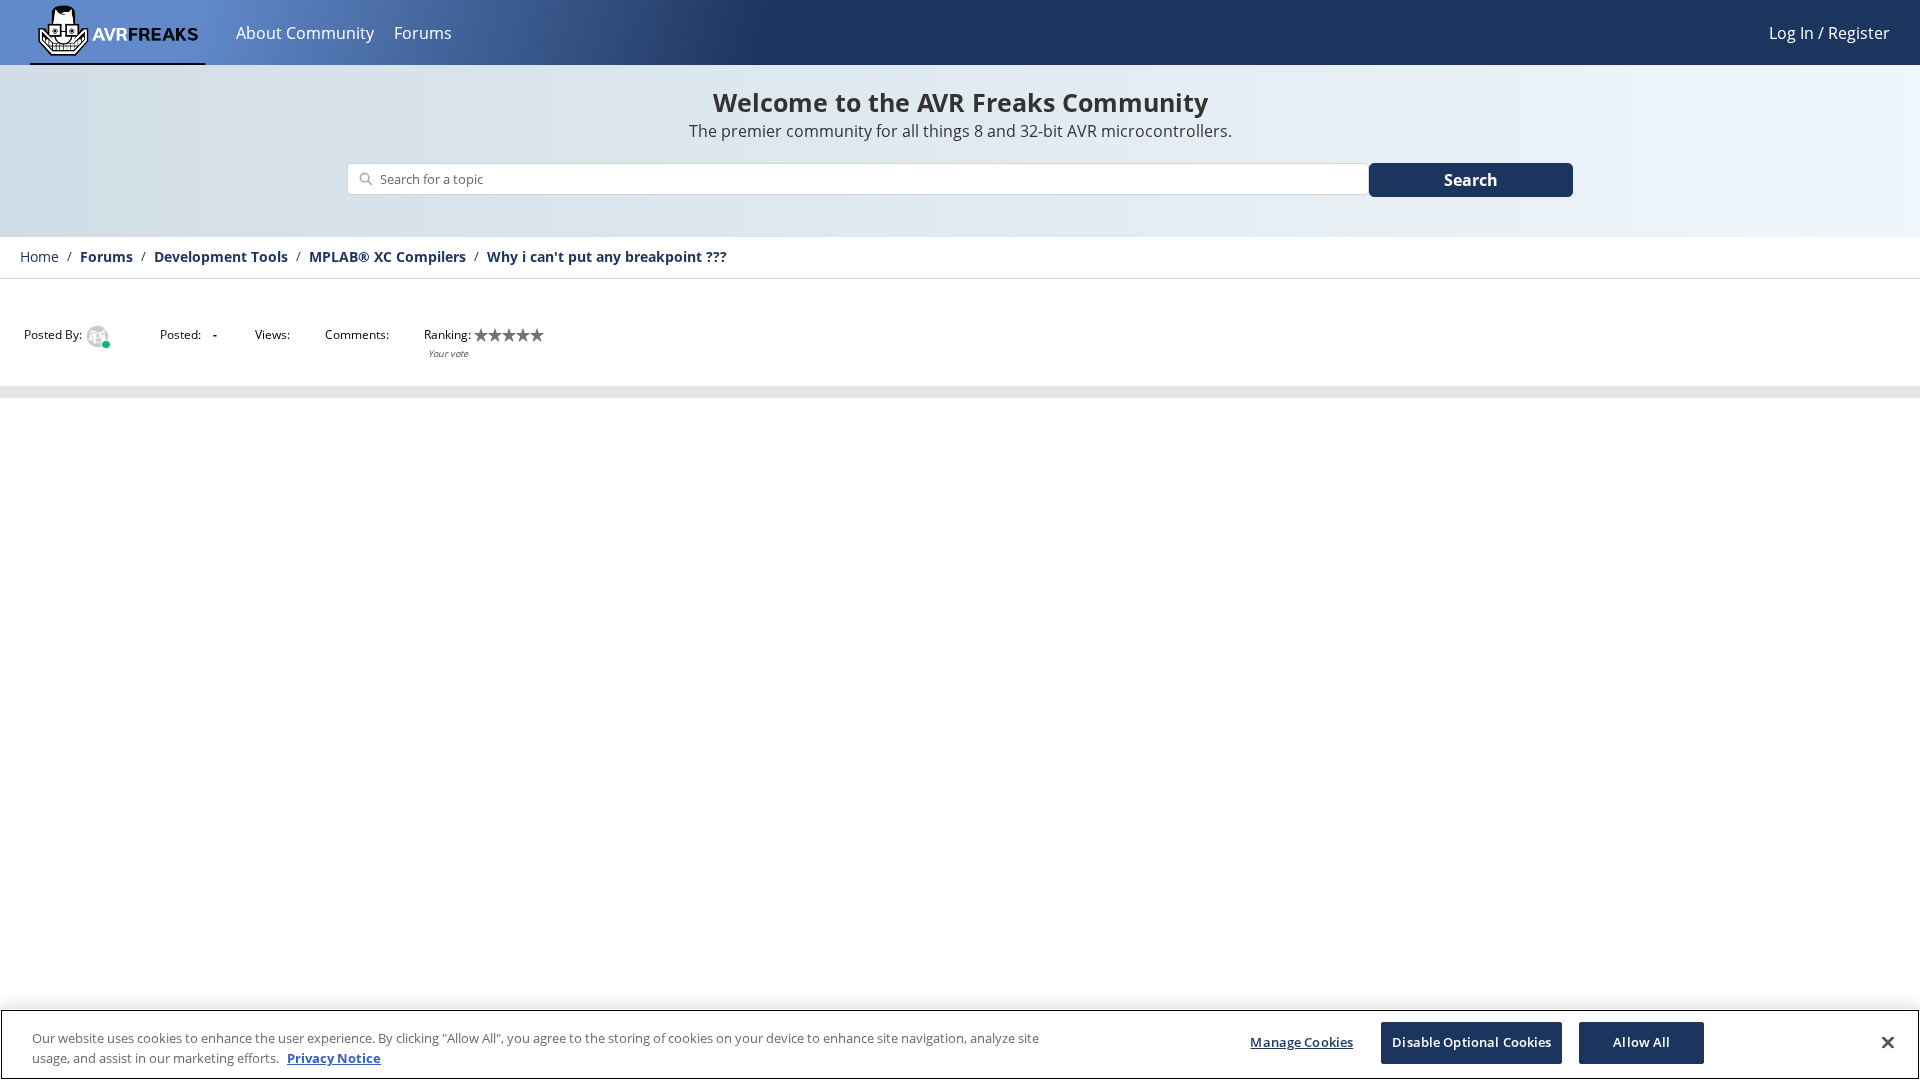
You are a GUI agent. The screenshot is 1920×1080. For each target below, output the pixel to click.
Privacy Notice (334, 1058)
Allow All (1641, 1042)
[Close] (1888, 1042)
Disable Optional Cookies (1471, 1042)
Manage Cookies (1301, 1042)
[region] (960, 1044)
